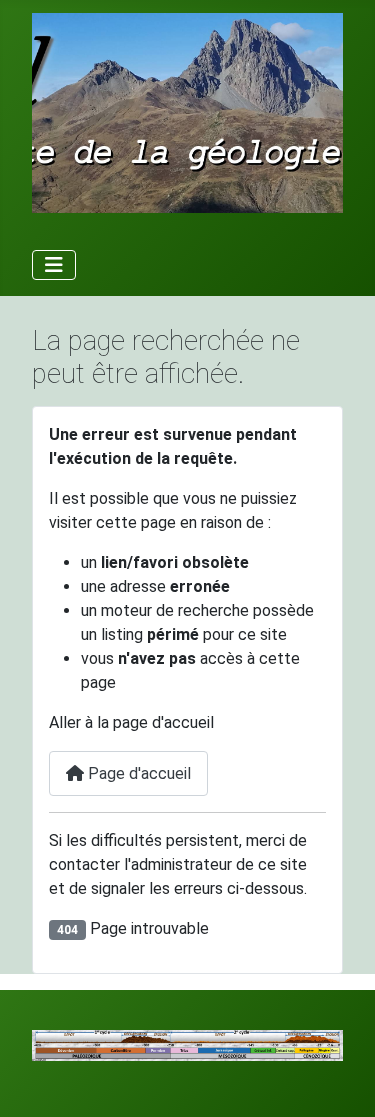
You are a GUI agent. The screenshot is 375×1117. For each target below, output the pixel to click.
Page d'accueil (137, 773)
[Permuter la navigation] (54, 265)
